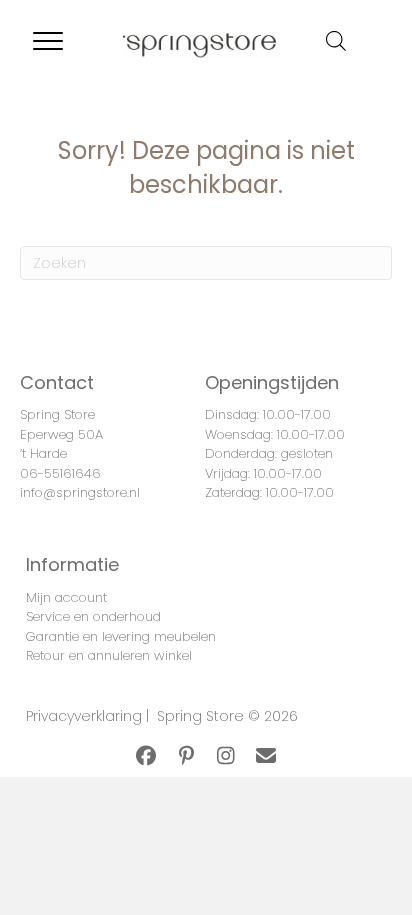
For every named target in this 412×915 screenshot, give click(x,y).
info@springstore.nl (80, 492)
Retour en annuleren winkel (109, 655)
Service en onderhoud (93, 616)
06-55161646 (60, 473)
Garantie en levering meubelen (121, 636)
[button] (146, 756)
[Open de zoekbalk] (336, 40)
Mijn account (66, 597)
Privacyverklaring (84, 716)
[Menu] (48, 42)
